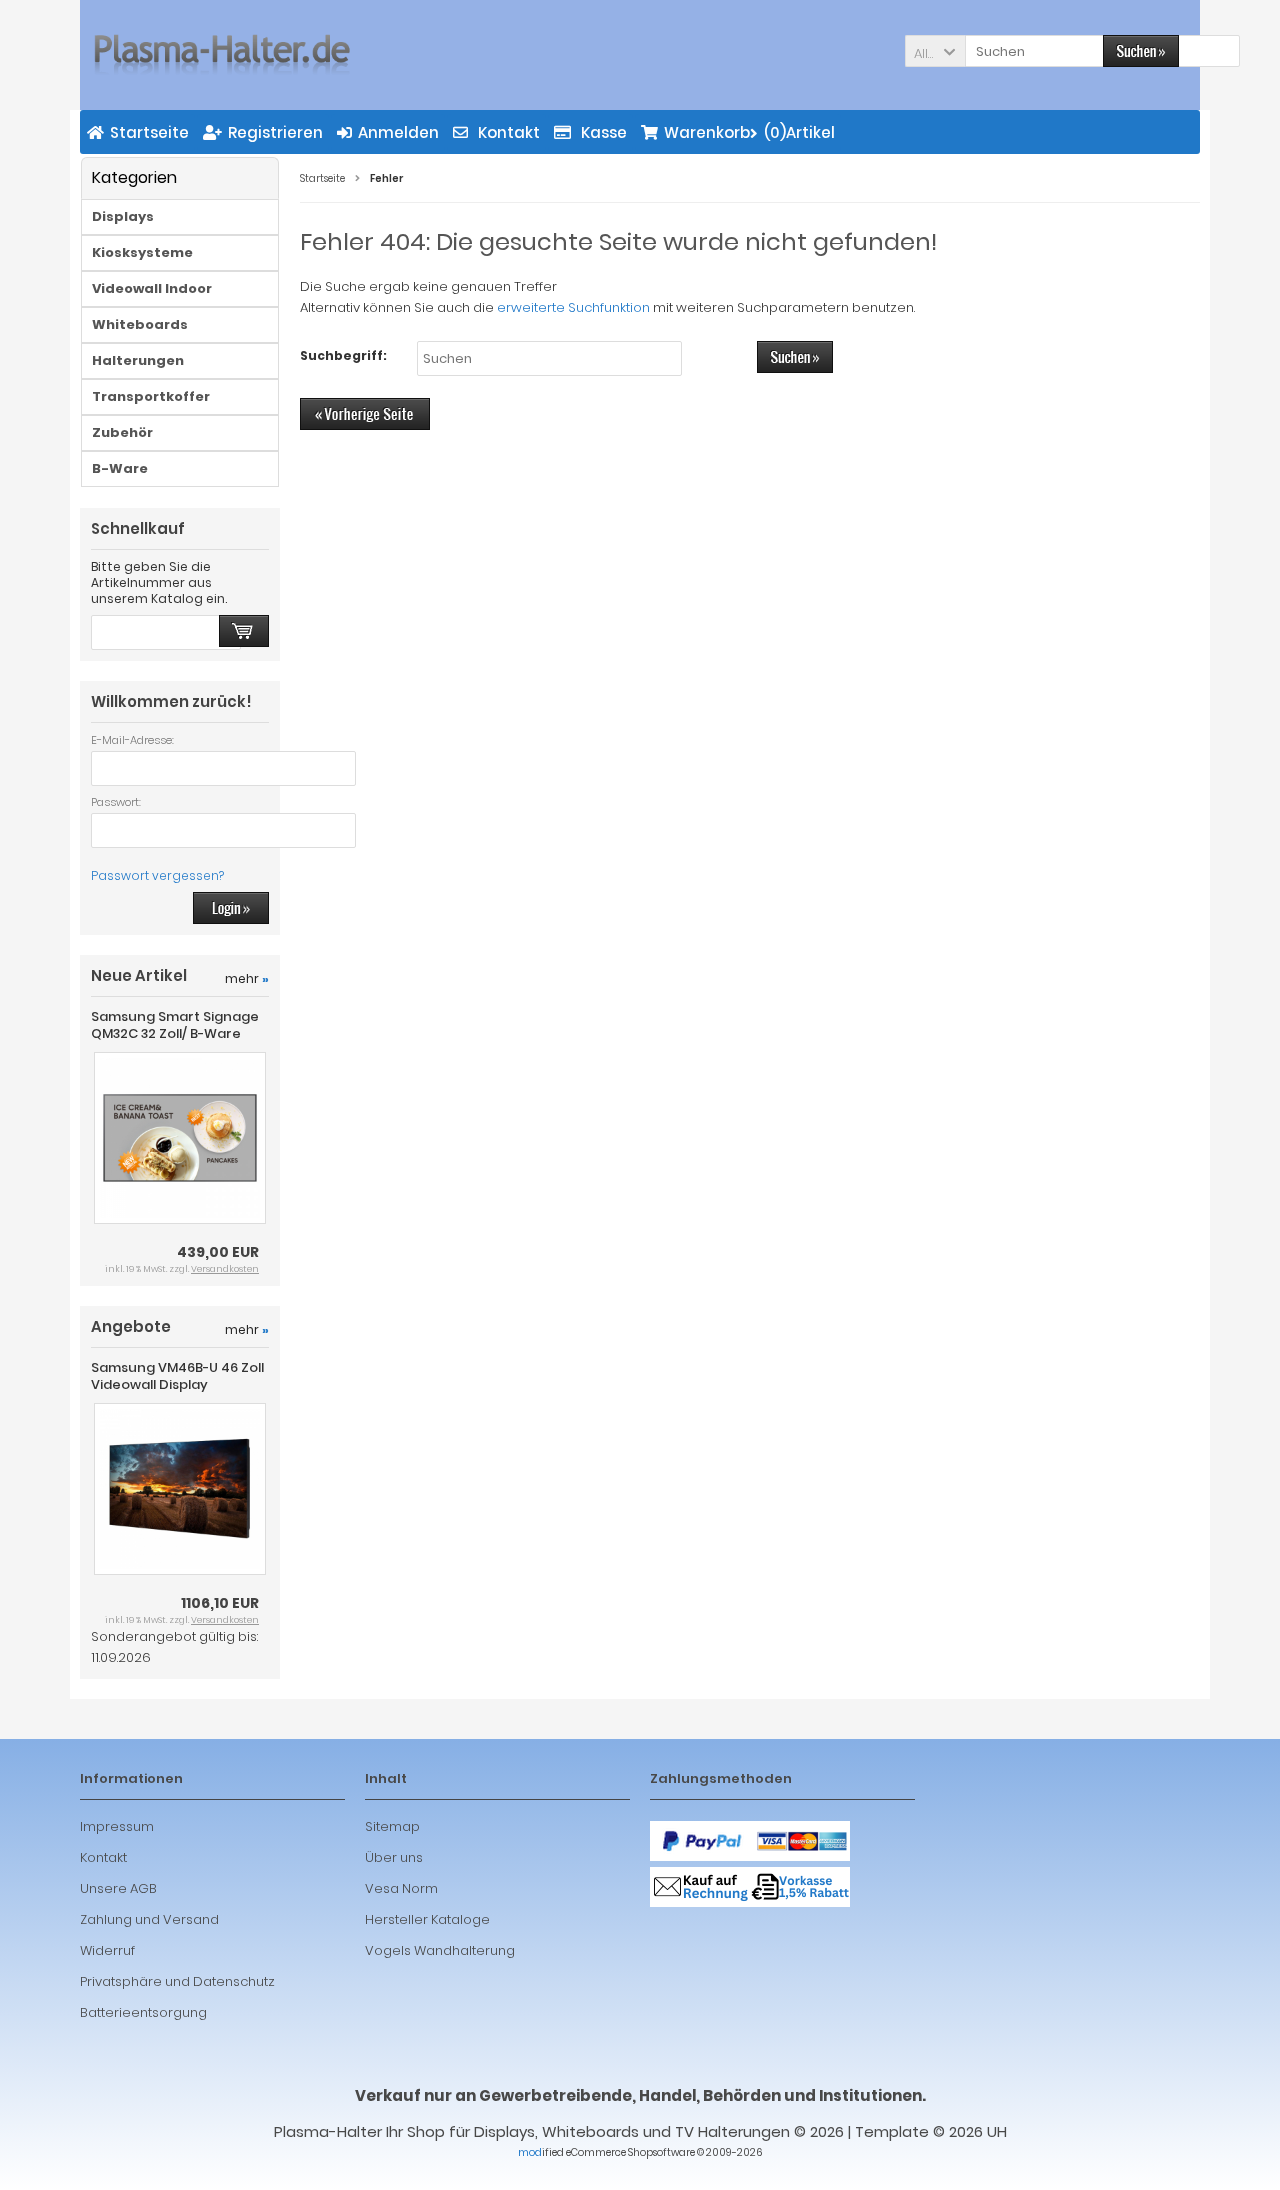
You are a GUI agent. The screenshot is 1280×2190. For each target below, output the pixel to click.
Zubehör (122, 432)
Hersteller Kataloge (427, 1919)
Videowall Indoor (152, 288)
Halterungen (138, 360)
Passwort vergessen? (157, 875)
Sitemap (392, 1826)
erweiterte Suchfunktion (573, 307)
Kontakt (103, 1857)
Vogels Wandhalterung (440, 1950)
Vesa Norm (401, 1888)
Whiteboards (140, 324)
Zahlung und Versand (149, 1919)
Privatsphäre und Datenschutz (177, 1981)
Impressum (117, 1826)
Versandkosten (225, 1269)
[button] (935, 51)
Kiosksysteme (142, 252)
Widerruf (107, 1950)
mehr (247, 978)
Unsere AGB (118, 1888)
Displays (123, 216)
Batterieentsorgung (143, 2012)
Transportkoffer (151, 396)
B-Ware (120, 468)
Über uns (394, 1857)
